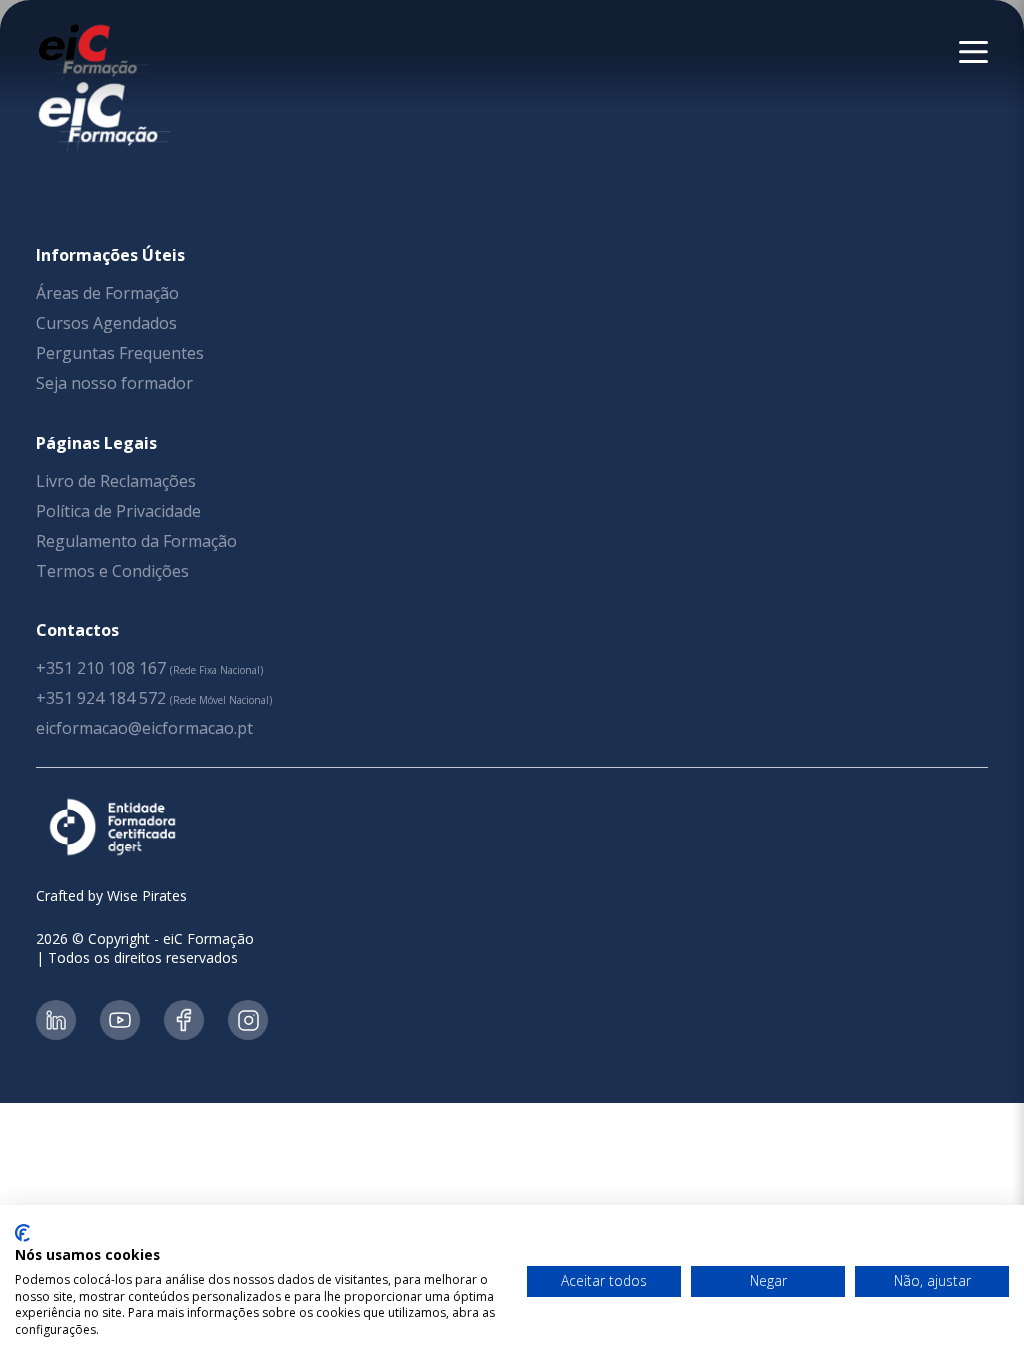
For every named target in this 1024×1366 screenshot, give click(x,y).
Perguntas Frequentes (120, 353)
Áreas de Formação (107, 293)
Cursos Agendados (106, 323)
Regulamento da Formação (136, 541)
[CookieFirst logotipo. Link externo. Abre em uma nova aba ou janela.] (22, 1233)
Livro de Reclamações (116, 481)
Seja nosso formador (114, 383)
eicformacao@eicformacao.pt (144, 728)
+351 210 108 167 (101, 668)
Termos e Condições (112, 571)
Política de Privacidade (118, 511)
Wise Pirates (147, 895)
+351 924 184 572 (101, 698)
